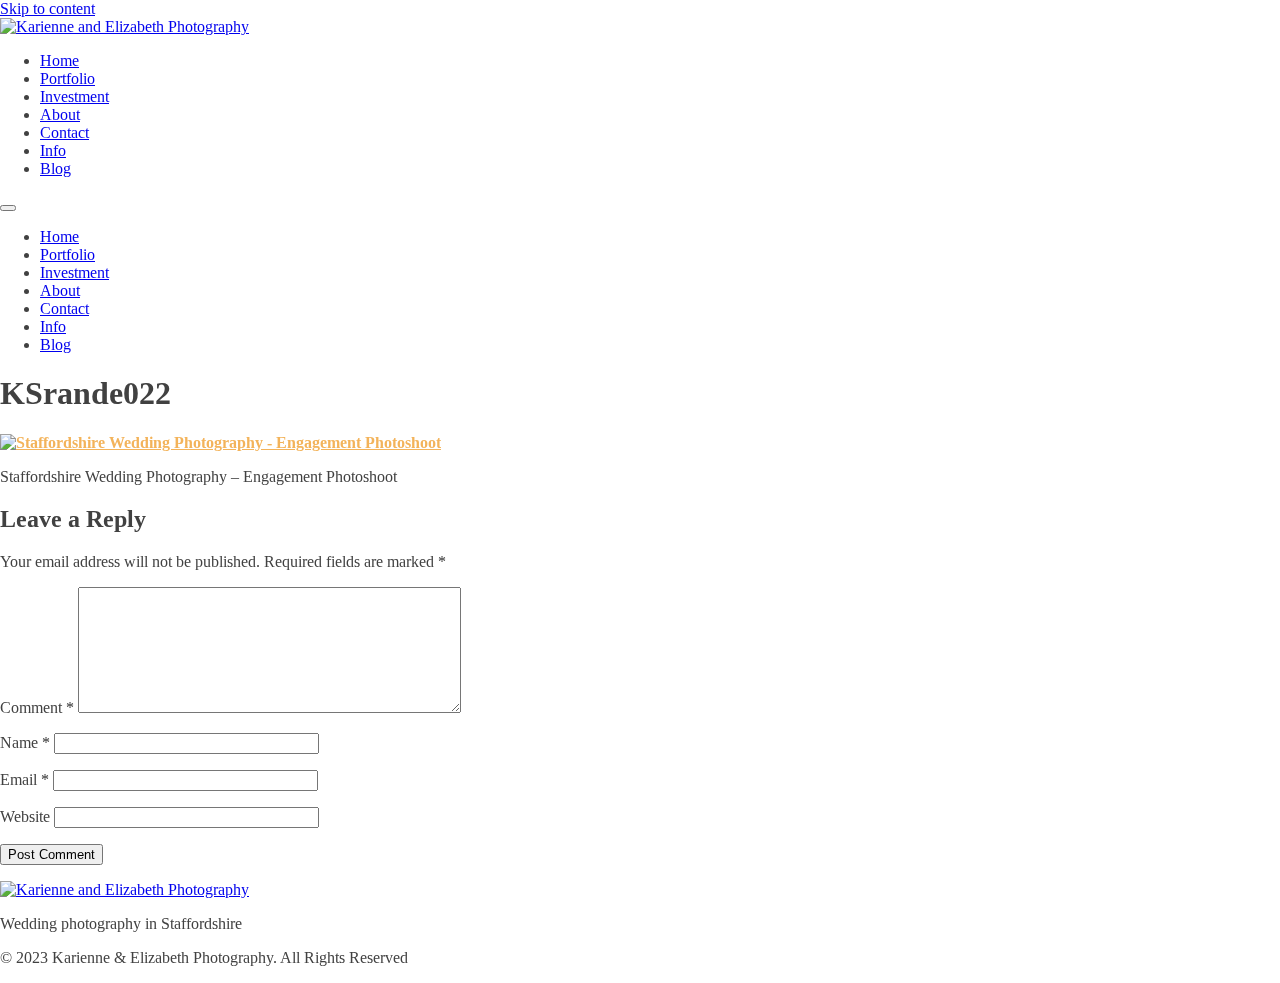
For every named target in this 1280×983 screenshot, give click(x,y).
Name (25, 742)
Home (59, 60)
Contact (64, 132)
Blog (55, 168)
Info (53, 150)
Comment (37, 707)
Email (24, 779)
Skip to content (47, 8)
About (60, 114)
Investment (74, 96)
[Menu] (8, 208)
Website (25, 816)
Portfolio (67, 78)
